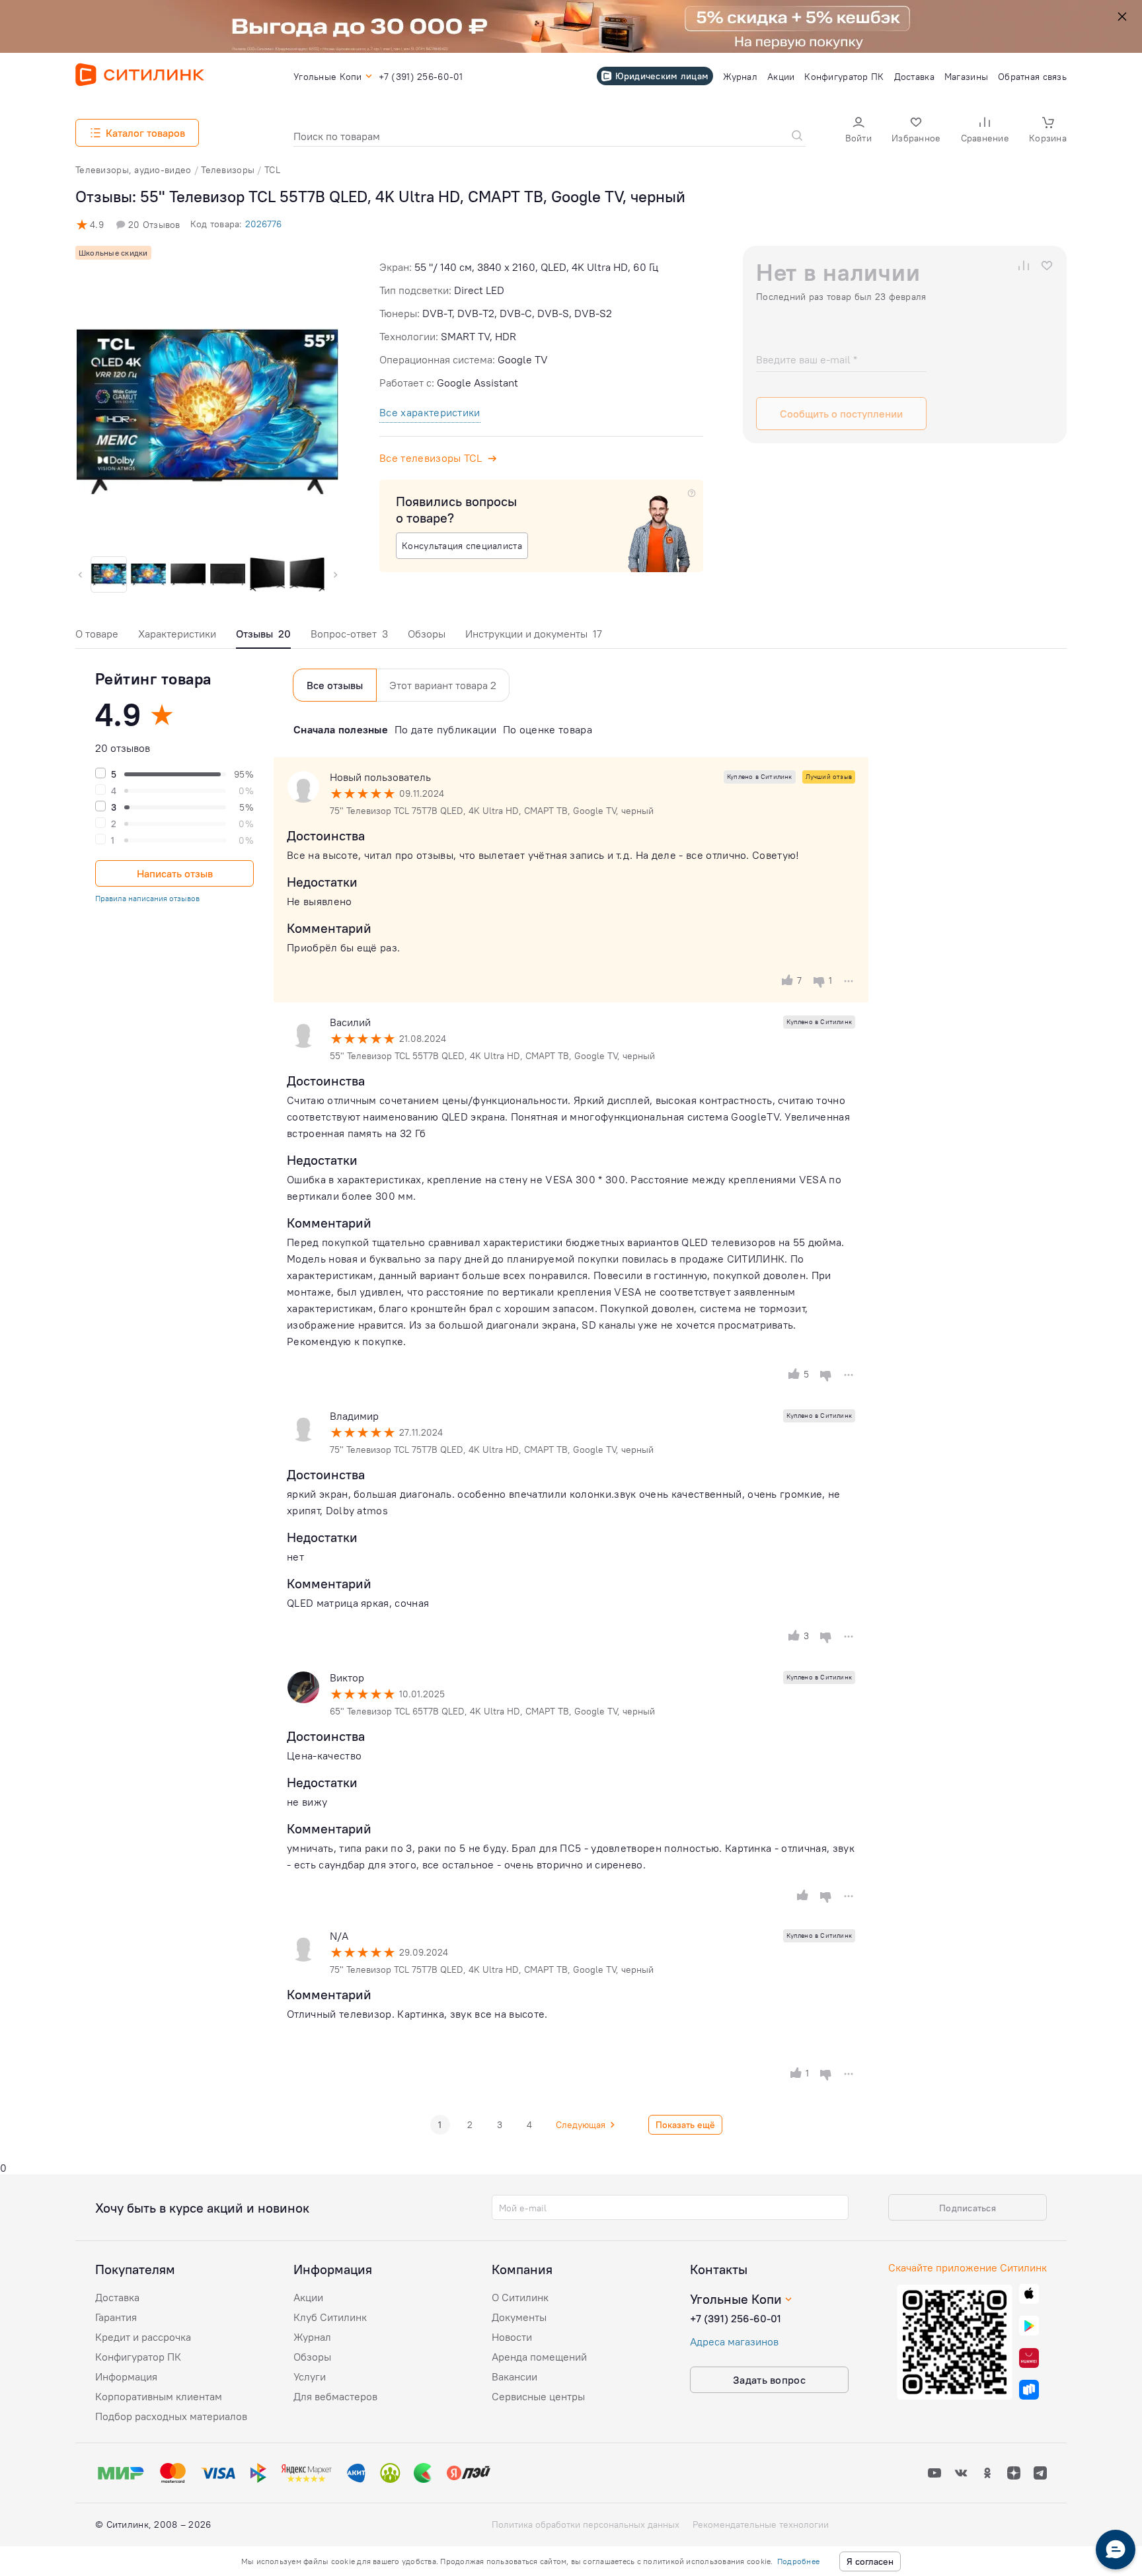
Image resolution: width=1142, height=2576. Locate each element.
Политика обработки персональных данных (586, 2524)
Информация (126, 2376)
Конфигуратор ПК (138, 2357)
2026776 (263, 224)
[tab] (97, 637)
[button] (858, 131)
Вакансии (514, 2376)
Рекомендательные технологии (761, 2524)
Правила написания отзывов (147, 898)
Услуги (310, 2376)
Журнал (312, 2337)
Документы (519, 2317)
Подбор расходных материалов (171, 2416)
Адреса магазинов (734, 2341)
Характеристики (177, 634)
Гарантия (116, 2317)
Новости (512, 2337)
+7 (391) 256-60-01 (736, 2318)
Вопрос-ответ (349, 634)
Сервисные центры (538, 2396)
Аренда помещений (539, 2357)
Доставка (117, 2297)
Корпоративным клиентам (159, 2396)
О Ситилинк (520, 2297)
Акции (308, 2297)
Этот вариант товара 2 (443, 685)
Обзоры (427, 634)
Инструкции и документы (534, 634)
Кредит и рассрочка (143, 2337)
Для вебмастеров (335, 2396)
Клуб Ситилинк (330, 2317)
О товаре (97, 634)
